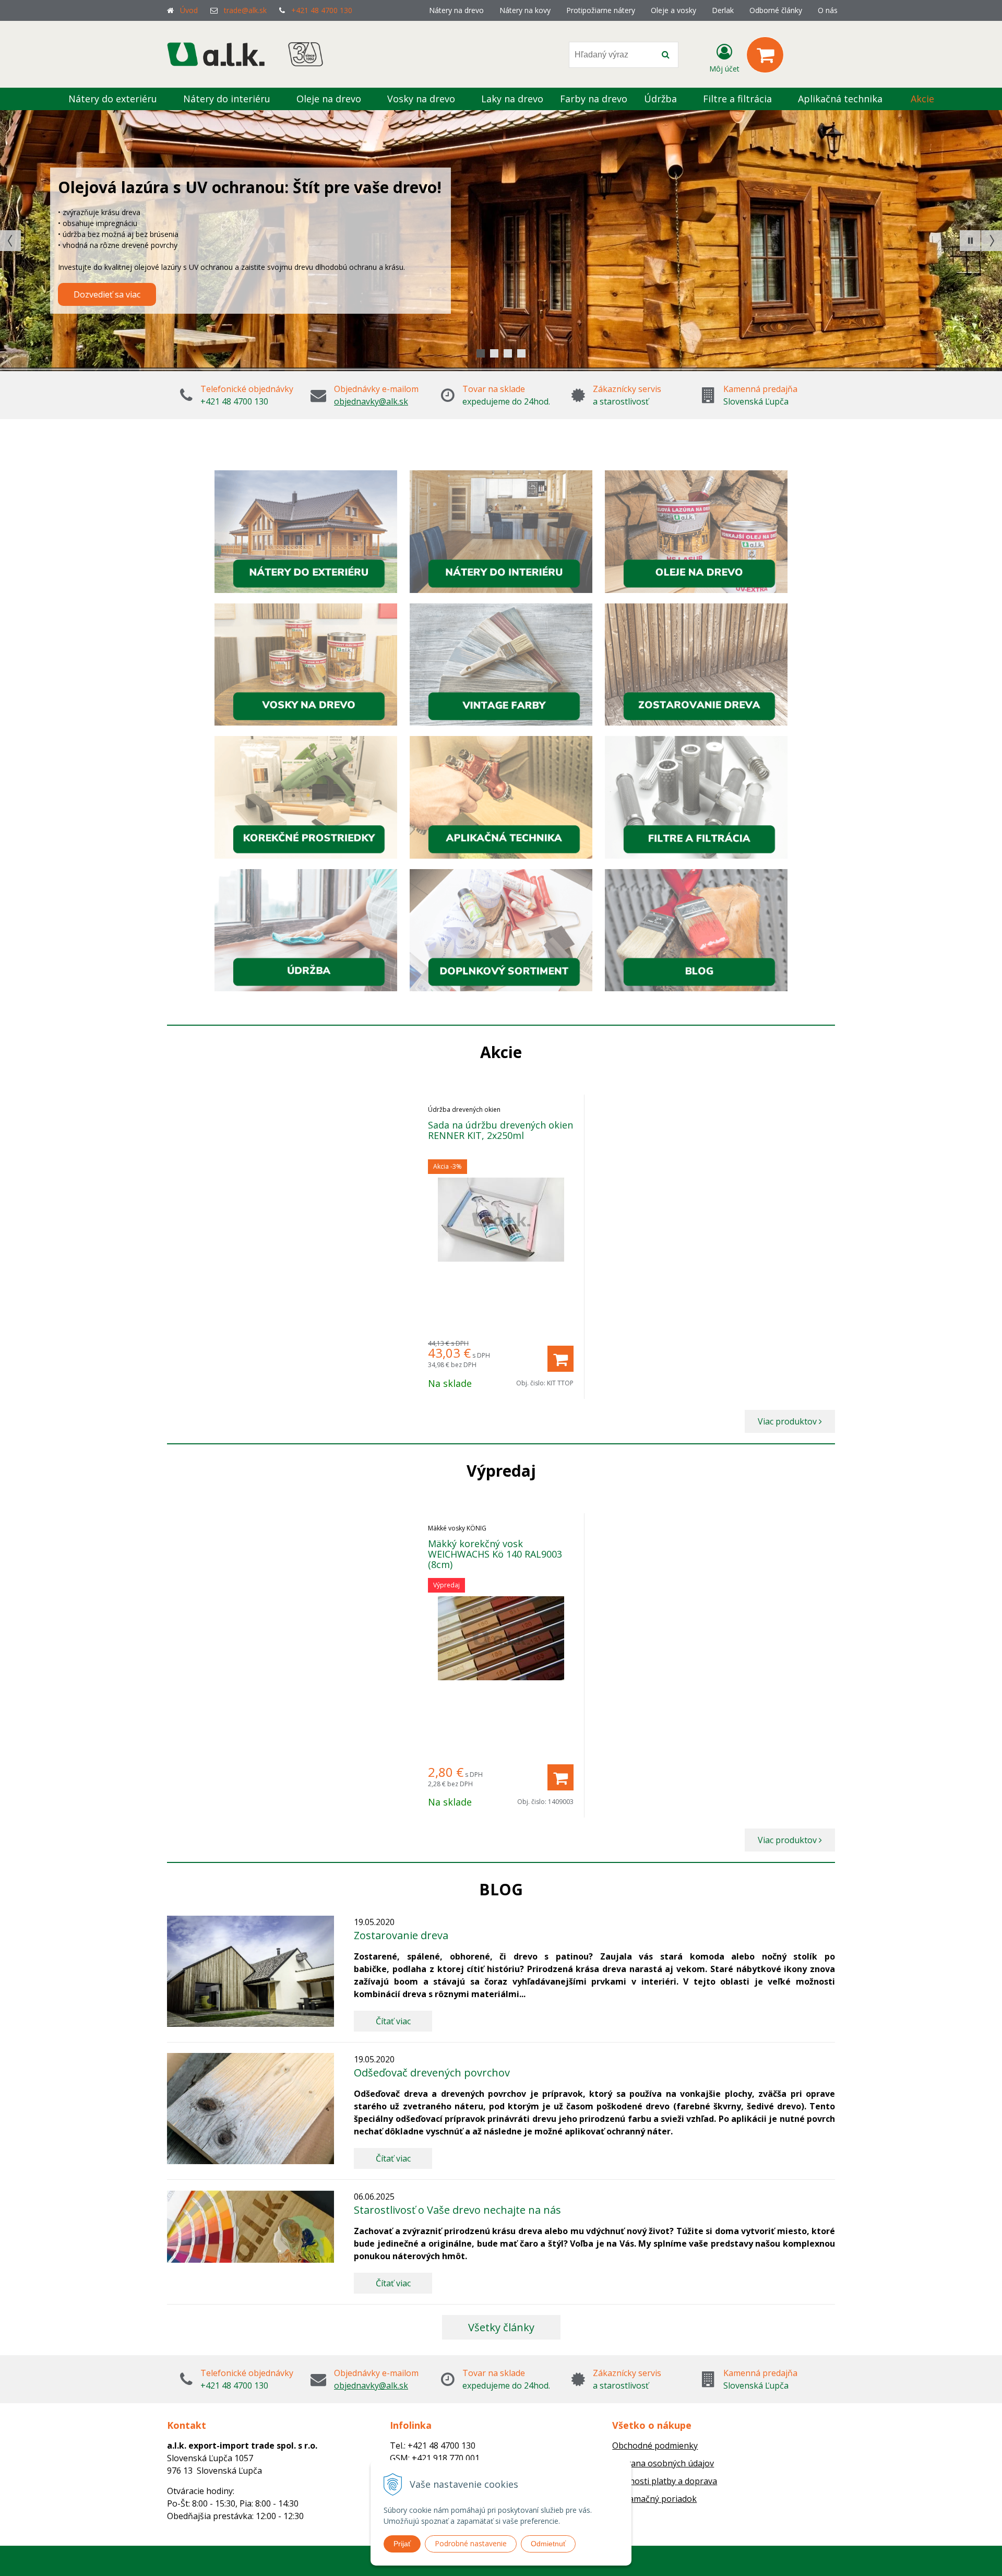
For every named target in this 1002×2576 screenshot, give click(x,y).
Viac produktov (788, 1421)
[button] (970, 241)
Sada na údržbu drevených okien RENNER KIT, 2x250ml (500, 1130)
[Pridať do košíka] (560, 1359)
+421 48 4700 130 (322, 10)
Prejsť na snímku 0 (481, 353)
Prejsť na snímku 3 (521, 353)
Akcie (922, 99)
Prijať (402, 2544)
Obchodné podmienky (655, 2446)
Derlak (723, 10)
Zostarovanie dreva (401, 1935)
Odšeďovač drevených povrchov (432, 2073)
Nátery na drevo (456, 10)
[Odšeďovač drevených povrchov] (250, 2109)
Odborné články (776, 10)
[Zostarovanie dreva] (250, 1971)
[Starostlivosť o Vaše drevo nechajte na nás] (250, 2227)
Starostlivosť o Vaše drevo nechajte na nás (457, 2210)
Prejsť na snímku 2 (508, 353)
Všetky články (501, 2327)
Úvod (189, 10)
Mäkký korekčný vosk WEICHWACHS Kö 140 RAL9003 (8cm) (495, 1554)
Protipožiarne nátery (601, 10)
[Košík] (765, 55)
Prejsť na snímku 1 (494, 353)
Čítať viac (393, 2021)
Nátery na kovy (525, 10)
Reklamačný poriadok (654, 2499)
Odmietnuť (548, 2544)
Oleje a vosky (673, 10)
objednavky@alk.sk (371, 401)
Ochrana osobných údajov (663, 2463)
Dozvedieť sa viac (107, 312)
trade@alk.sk (245, 10)
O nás (828, 10)
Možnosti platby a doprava (665, 2481)
